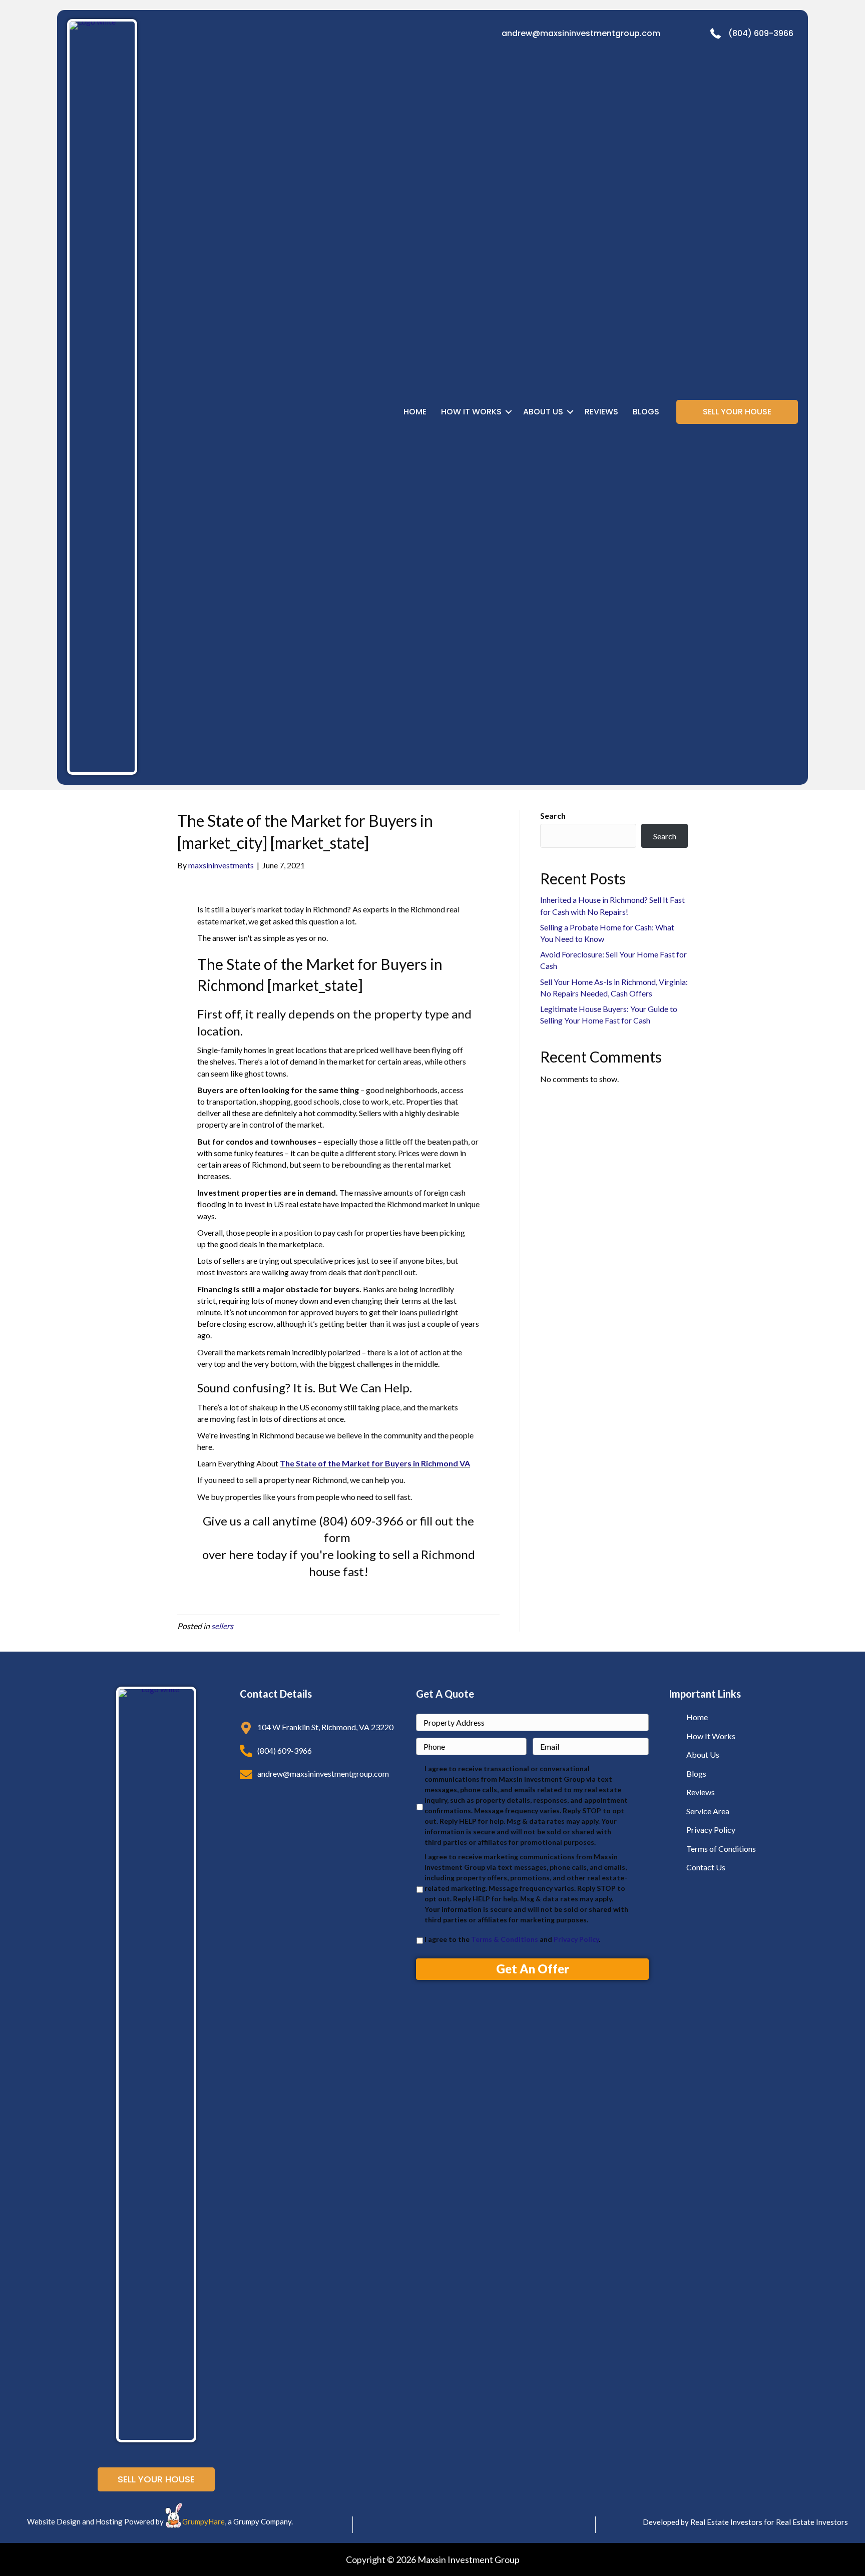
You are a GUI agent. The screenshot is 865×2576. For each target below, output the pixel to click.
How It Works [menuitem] (471, 412)
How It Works (711, 1736)
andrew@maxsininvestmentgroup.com (581, 33)
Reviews (701, 1792)
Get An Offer (533, 1969)
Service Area (708, 1811)
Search (553, 816)
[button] (509, 412)
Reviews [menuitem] (601, 412)
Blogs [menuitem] (646, 412)
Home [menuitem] (415, 412)
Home (697, 1717)
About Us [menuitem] (543, 412)
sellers (222, 1626)
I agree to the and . (512, 1939)
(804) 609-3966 (761, 33)
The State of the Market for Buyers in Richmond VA (375, 1463)
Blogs (696, 1773)
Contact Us (706, 1867)
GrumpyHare (203, 2521)
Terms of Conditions (721, 1849)
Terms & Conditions (505, 1939)
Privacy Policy (576, 1939)
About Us (703, 1754)
